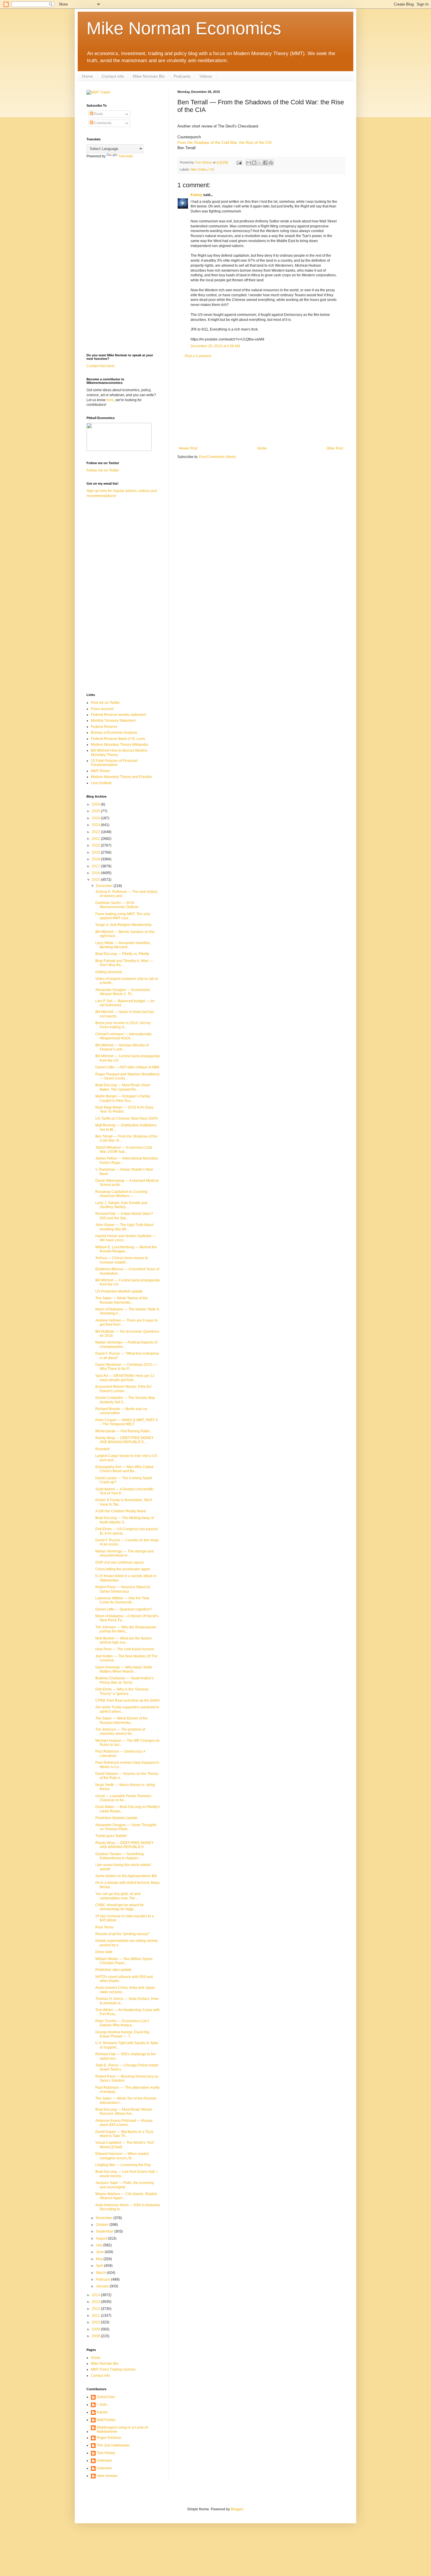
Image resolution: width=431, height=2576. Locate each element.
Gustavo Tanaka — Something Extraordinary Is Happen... (119, 1856)
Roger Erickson (109, 2438)
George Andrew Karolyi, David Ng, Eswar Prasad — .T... (123, 2034)
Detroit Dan (106, 2397)
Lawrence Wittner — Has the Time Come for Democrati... (122, 1600)
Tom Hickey (106, 2453)
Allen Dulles (199, 169)
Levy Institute (101, 783)
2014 (96, 2295)
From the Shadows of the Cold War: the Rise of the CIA (225, 143)
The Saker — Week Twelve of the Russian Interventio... (122, 1300)
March (101, 2273)
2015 (96, 880)
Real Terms (104, 1927)
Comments (102, 123)
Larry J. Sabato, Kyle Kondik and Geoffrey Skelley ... (121, 1205)
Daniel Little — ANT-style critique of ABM (127, 1067)
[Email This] (249, 163)
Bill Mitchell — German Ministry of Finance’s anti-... (122, 1047)
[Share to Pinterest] (271, 163)
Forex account (102, 709)
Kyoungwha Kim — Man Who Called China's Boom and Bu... (124, 1469)
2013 (96, 2302)
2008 (96, 2336)
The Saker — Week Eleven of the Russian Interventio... (122, 1720)
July (100, 2245)
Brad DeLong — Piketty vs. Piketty (122, 954)
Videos (206, 76)
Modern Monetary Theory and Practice (121, 777)
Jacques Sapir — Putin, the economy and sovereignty (125, 2185)
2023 (96, 825)
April (100, 2266)
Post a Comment (198, 356)
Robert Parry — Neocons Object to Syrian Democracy (123, 1589)
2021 (96, 839)
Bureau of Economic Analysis (114, 733)
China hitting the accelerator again (123, 1569)
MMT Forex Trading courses (113, 2369)
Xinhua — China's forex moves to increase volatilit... (122, 1260)
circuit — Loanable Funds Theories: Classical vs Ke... (124, 1798)
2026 (96, 804)
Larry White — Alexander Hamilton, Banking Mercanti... (123, 945)
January (103, 2286)
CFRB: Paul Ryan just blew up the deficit (127, 1700)
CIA (211, 169)
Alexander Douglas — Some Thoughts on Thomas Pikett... (126, 1827)
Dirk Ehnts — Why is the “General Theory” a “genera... (122, 1691)
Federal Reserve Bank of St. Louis (118, 739)
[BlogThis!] (254, 163)
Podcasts (182, 76)
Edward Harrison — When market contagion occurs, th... (122, 2156)
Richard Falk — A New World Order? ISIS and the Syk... (124, 1216)
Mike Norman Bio (149, 76)
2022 (96, 832)
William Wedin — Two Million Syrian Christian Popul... (124, 1961)
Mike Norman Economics (184, 28)
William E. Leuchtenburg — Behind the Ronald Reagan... (126, 1249)
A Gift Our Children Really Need (121, 1511)
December (105, 886)
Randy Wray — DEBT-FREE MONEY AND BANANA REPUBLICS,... (124, 1440)
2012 (96, 2309)
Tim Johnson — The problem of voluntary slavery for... (120, 1731)
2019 (96, 852)
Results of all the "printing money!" (122, 1934)
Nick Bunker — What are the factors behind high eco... (123, 1640)
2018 (96, 859)
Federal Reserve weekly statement (118, 715)
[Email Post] (239, 162)
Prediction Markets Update (116, 1818)
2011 (96, 2315)
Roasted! (102, 1449)
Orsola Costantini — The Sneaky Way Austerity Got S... (125, 1400)
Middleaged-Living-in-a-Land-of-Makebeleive (123, 2429)
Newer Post (188, 448)
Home (87, 76)
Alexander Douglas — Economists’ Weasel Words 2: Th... (123, 992)
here (110, 400)
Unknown (104, 2461)
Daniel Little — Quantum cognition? (124, 1609)
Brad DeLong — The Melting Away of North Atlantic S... (125, 1520)
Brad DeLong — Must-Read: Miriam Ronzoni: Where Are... (124, 2112)
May (100, 2259)
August (102, 2238)
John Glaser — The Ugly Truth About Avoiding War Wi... (124, 1227)
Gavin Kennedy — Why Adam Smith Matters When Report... (124, 1669)
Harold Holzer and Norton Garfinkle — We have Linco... (126, 1238)
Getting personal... (110, 972)
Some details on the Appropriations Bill (126, 1876)
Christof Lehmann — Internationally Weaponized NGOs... (123, 1036)
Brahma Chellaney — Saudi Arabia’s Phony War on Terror (124, 1680)
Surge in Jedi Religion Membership (123, 925)
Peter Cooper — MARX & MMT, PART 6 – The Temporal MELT (127, 1422)
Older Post (335, 448)
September (105, 2231)
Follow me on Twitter (103, 470)
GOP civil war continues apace (120, 1562)
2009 (96, 2329)
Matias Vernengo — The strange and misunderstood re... (124, 1553)
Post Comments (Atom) (217, 457)
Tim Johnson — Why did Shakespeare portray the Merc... (126, 1629)
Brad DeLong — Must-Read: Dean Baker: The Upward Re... (123, 1087)
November (105, 2218)
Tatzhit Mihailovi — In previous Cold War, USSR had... (124, 1150)
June (100, 2252)
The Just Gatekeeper (113, 2445)
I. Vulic (102, 2405)
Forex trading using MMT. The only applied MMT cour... (123, 916)
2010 (96, 2322)
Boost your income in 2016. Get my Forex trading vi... (123, 1025)
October (103, 2225)
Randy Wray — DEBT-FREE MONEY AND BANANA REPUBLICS (124, 1845)
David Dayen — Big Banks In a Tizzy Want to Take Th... (124, 2134)
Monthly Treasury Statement (113, 721)
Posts (98, 114)
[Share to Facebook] (265, 163)
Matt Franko (106, 2420)
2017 (96, 866)
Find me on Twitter (105, 703)
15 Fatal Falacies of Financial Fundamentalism (114, 763)
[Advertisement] (261, 402)
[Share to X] (260, 163)
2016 (96, 873)
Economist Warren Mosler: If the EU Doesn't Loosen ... (123, 1389)
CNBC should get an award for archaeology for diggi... (120, 1907)
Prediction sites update (113, 1970)
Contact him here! (101, 366)
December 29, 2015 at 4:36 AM (215, 346)
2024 (96, 818)
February (103, 2279)
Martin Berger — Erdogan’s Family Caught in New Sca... (123, 1098)
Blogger (237, 2509)
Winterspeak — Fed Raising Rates (123, 1431)
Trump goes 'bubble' (111, 1836)
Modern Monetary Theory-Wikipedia (119, 745)
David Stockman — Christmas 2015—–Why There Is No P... (126, 1367)
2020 (96, 845)
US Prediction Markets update (119, 1291)
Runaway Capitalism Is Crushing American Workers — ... (121, 1194)
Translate (126, 156)
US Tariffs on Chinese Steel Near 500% (127, 1118)
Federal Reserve (104, 727)
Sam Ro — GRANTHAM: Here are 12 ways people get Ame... (125, 1378)
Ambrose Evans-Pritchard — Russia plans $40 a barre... (124, 2123)
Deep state (104, 1952)
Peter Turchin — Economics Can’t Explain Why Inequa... (122, 2023)
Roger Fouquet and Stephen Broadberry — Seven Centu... (127, 1076)
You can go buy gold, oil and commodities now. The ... (118, 1896)
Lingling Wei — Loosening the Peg (123, 2165)
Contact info (113, 76)
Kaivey (196, 195)
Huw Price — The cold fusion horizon (125, 1649)
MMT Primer (101, 771)
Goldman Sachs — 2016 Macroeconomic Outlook (117, 905)
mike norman (107, 2476)
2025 (96, 811)
